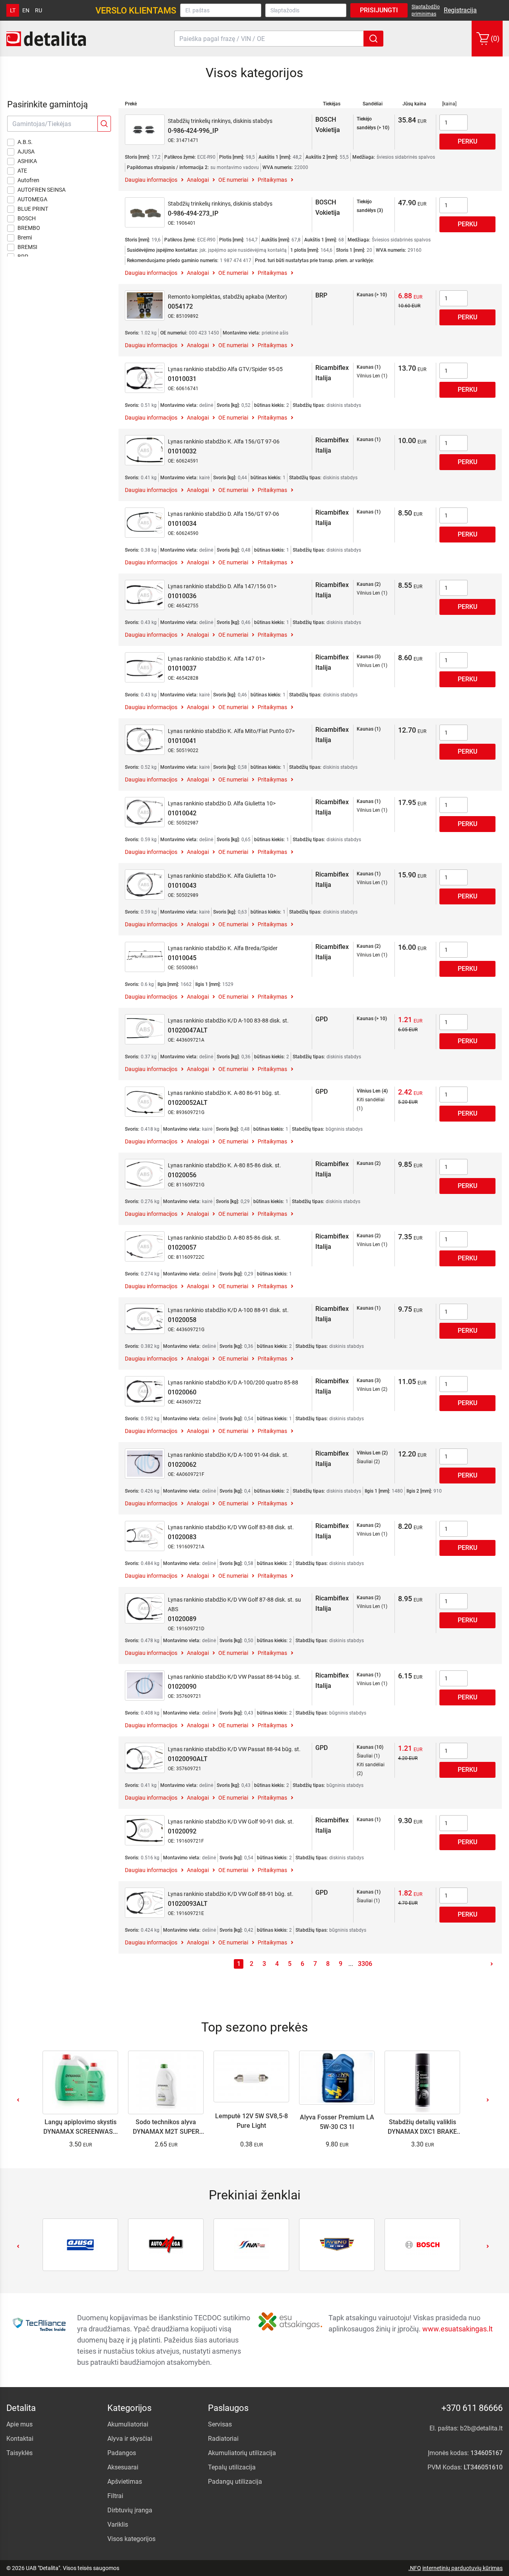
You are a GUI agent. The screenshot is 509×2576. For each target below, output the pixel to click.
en (26, 10)
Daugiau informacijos (151, 180)
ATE (22, 171)
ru (39, 10)
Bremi (25, 237)
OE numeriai (233, 180)
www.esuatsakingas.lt (458, 2329)
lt (13, 10)
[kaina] (449, 104)
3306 (365, 1964)
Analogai (198, 180)
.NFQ (415, 2568)
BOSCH (27, 218)
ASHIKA (27, 161)
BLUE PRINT (33, 209)
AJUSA (26, 152)
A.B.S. (25, 142)
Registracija (460, 10)
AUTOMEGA (32, 199)
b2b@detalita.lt (481, 2428)
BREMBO (29, 228)
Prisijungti (379, 10)
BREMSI (27, 247)
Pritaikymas (272, 180)
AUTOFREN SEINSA (42, 190)
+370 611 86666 (472, 2408)
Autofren (28, 180)
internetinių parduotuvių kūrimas (462, 2568)
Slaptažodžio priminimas (426, 10)
